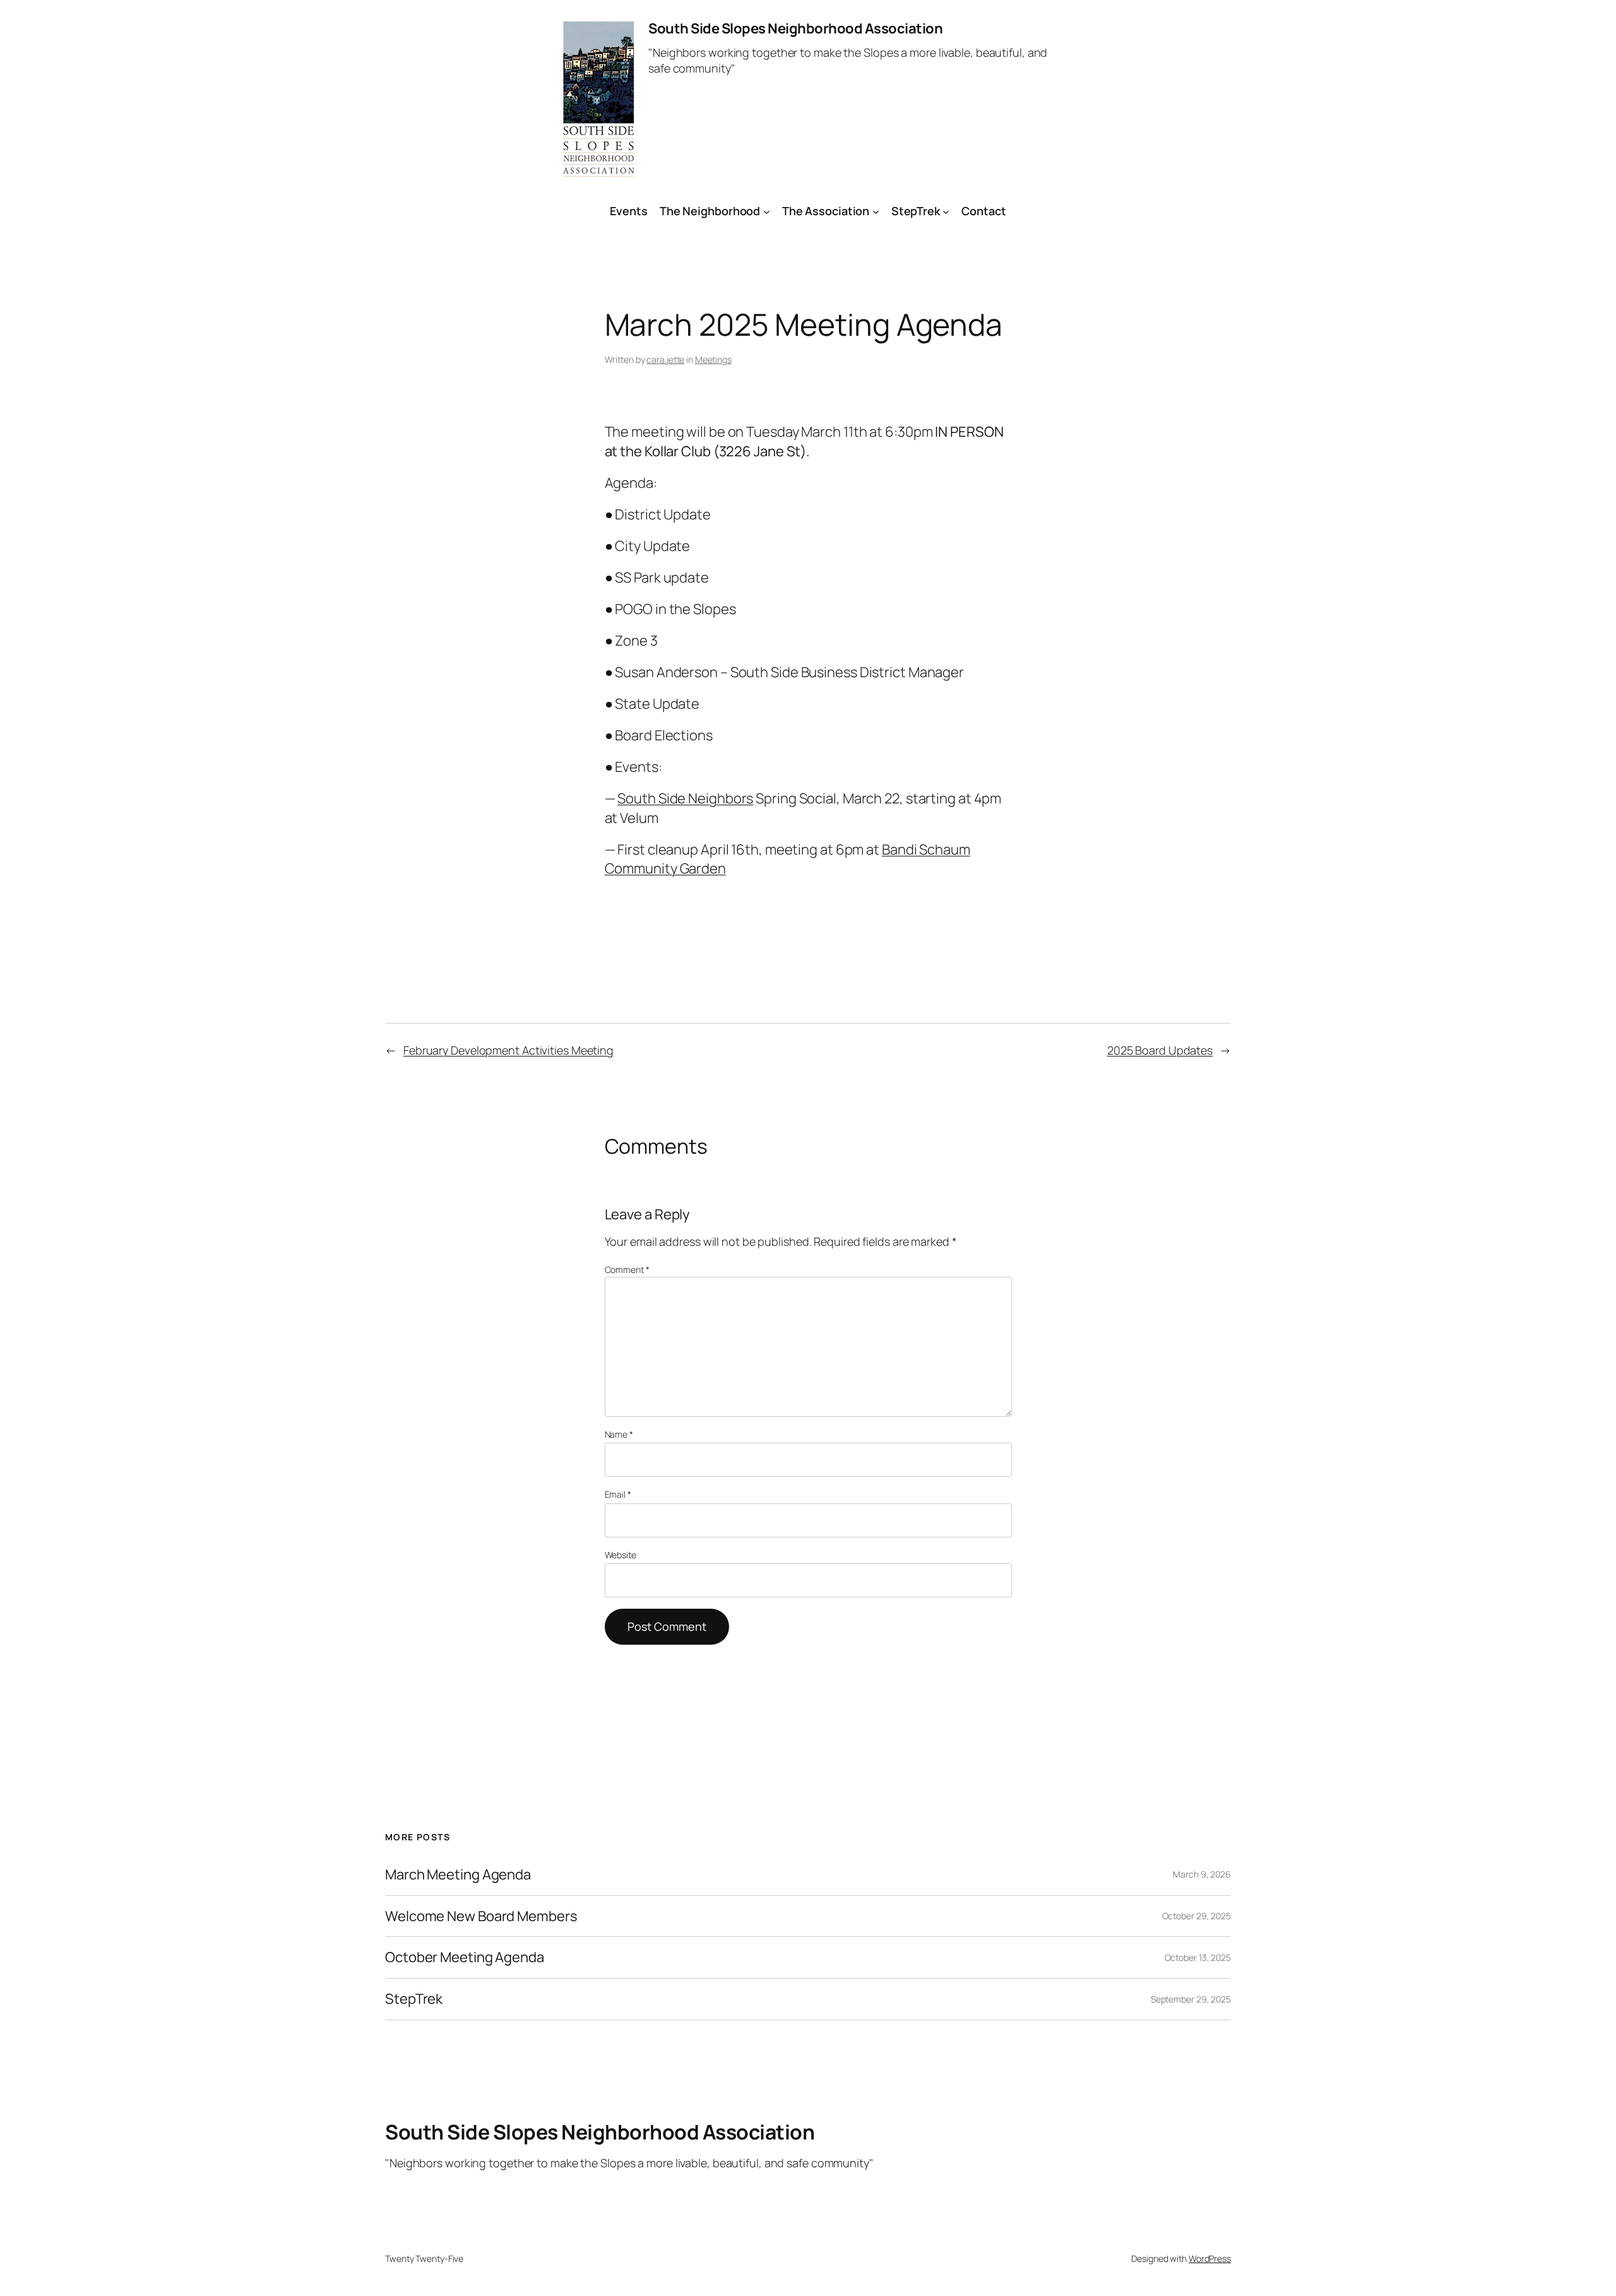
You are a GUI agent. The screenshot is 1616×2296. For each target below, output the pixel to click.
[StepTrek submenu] (946, 211)
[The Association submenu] (876, 211)
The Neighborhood (710, 211)
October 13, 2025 (1198, 1957)
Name (619, 1434)
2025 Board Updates (1160, 1050)
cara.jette (665, 359)
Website (621, 1555)
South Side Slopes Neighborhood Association (795, 28)
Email (618, 1494)
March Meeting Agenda (458, 1875)
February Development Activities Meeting (508, 1050)
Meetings (713, 359)
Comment (627, 1269)
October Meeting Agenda (465, 1957)
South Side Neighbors (685, 798)
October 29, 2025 (1197, 1916)
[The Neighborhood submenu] (767, 211)
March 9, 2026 (1202, 1874)
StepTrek (916, 211)
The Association (826, 211)
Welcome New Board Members (481, 1916)
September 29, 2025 (1191, 1999)
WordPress (1210, 2258)
